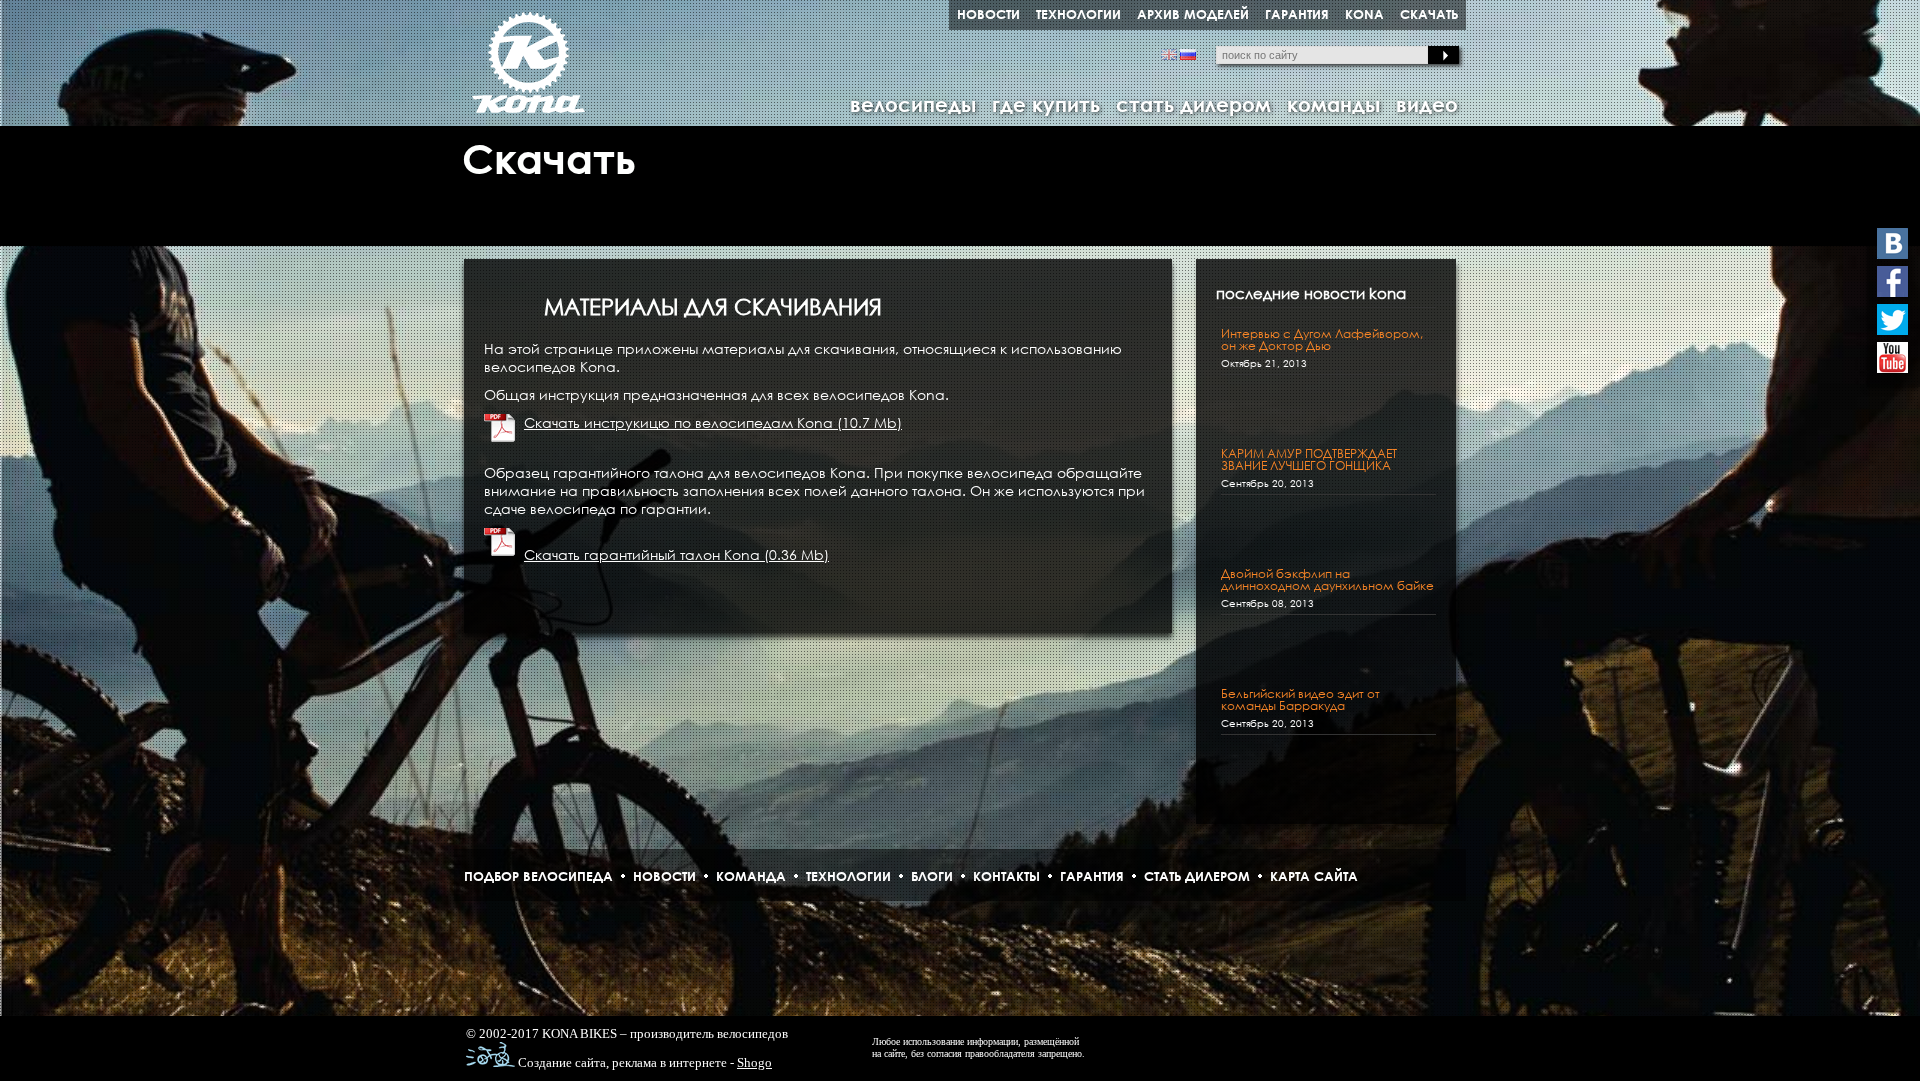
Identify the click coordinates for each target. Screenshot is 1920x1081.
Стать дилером (1197, 876)
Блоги (932, 876)
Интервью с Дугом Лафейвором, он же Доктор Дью (1322, 340)
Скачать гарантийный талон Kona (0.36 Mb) (676, 554)
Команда (751, 876)
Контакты (1006, 876)
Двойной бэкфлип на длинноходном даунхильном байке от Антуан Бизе (1327, 586)
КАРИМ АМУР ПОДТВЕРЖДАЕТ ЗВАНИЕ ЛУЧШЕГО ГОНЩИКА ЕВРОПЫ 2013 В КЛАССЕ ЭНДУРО (1319, 466)
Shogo (754, 1062)
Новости (664, 876)
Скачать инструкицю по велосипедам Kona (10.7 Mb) (713, 422)
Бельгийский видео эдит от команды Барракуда (1300, 700)
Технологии (848, 876)
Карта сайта (1314, 876)
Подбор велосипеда (538, 876)
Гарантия (1092, 876)
